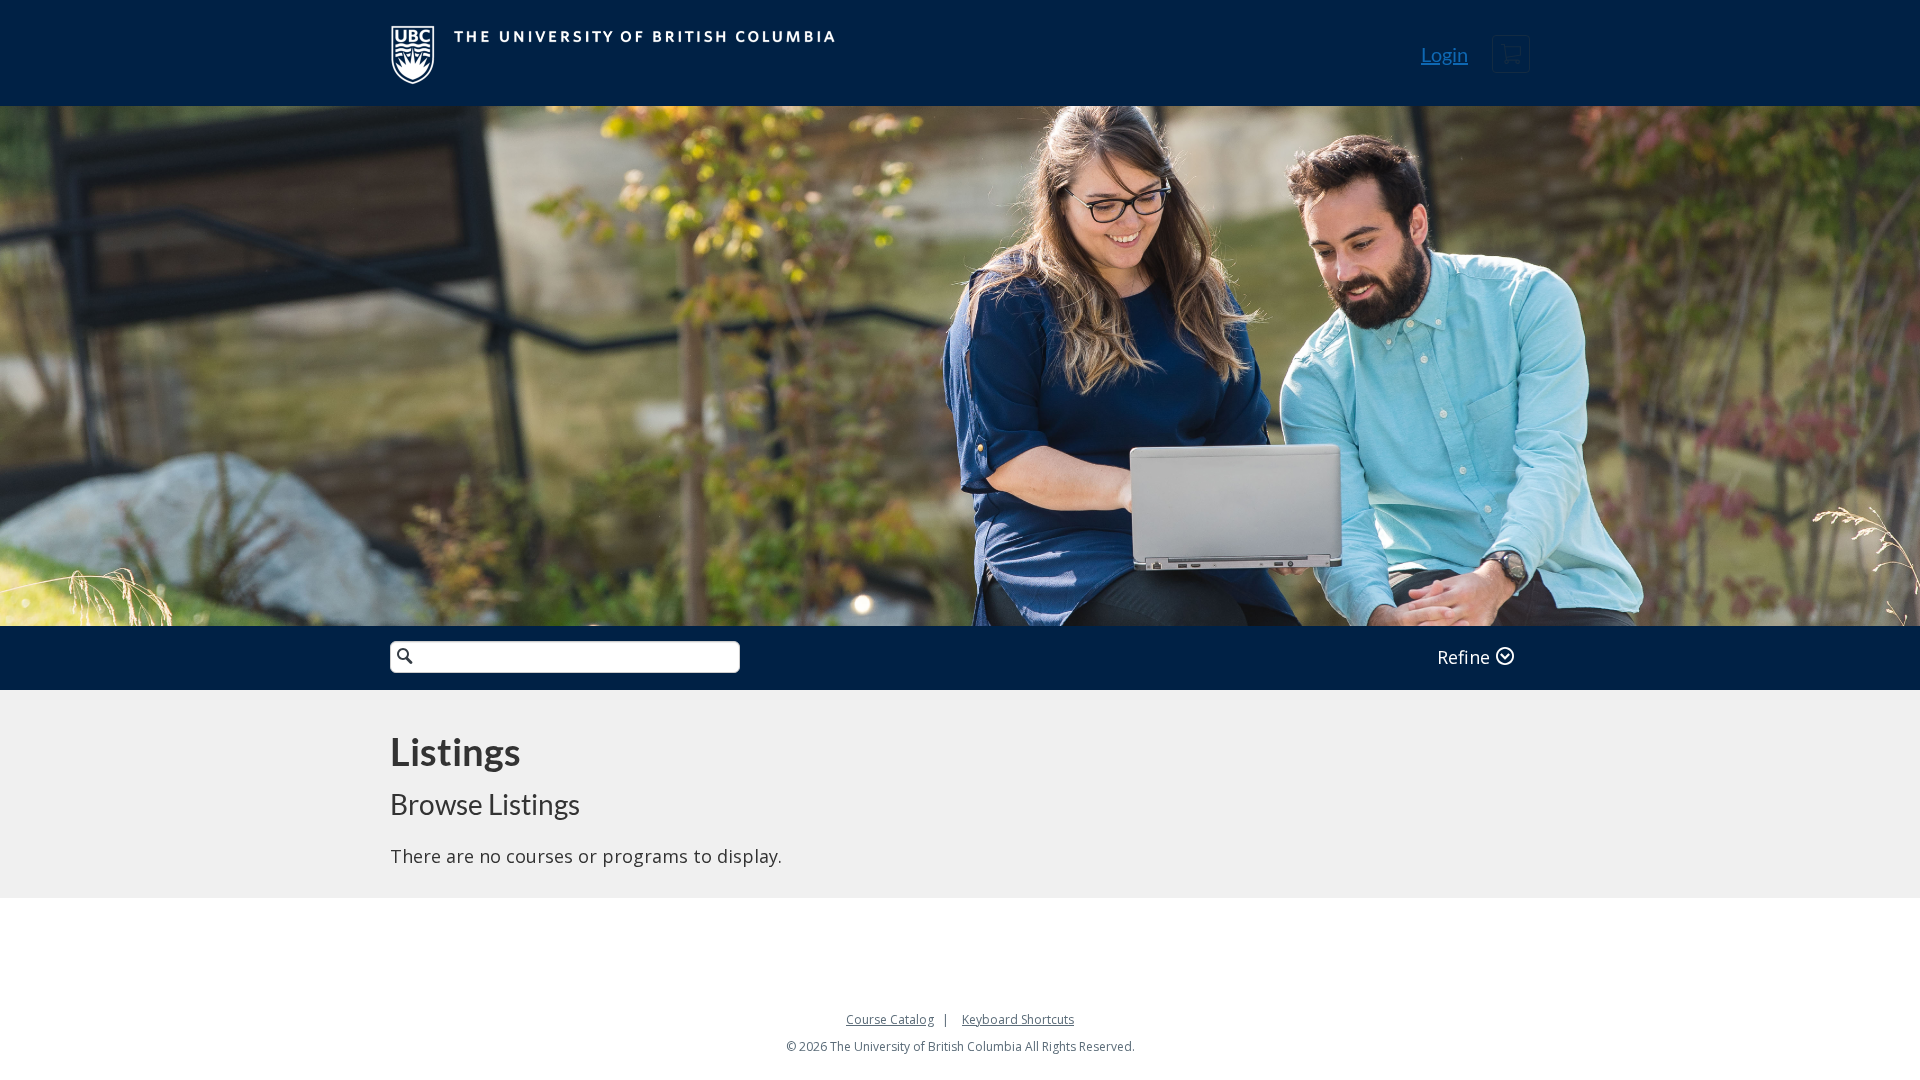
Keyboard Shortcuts (1018, 1019)
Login (1444, 54)
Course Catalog (890, 1019)
